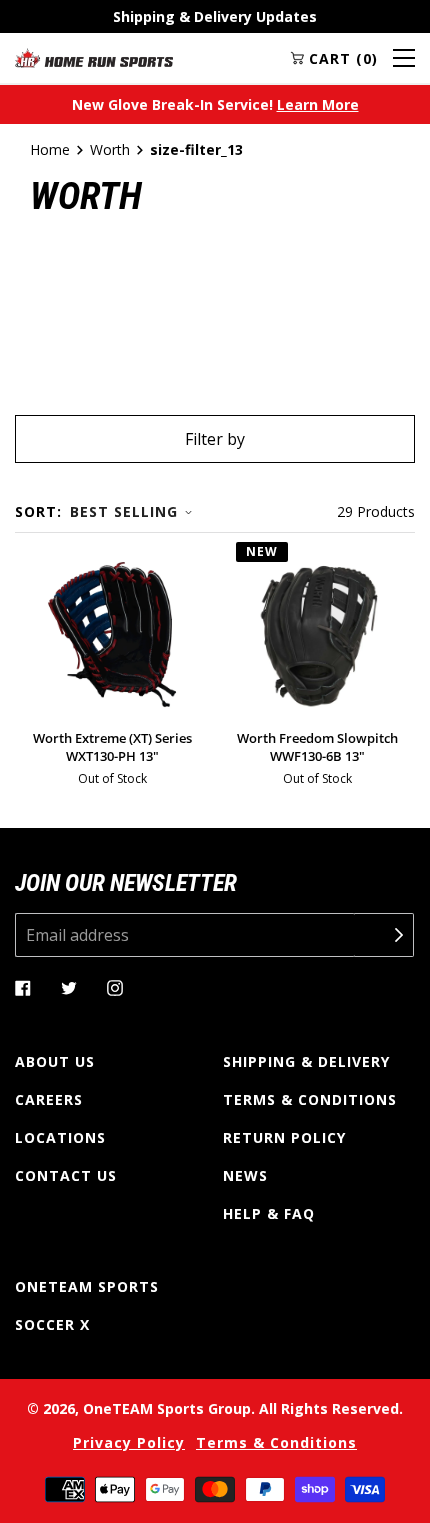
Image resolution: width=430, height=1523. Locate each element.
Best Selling (124, 511)
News (245, 1175)
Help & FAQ (269, 1213)
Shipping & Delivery (306, 1061)
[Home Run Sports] (94, 58)
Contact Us (66, 1175)
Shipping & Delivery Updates (215, 16)
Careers (49, 1099)
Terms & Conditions (310, 1099)
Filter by (215, 439)
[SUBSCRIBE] (384, 935)
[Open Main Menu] (404, 58)
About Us (55, 1061)
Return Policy (284, 1137)
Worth (110, 149)
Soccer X (52, 1324)
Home (50, 149)
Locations (60, 1137)
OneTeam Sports (87, 1286)
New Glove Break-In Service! (215, 104)
